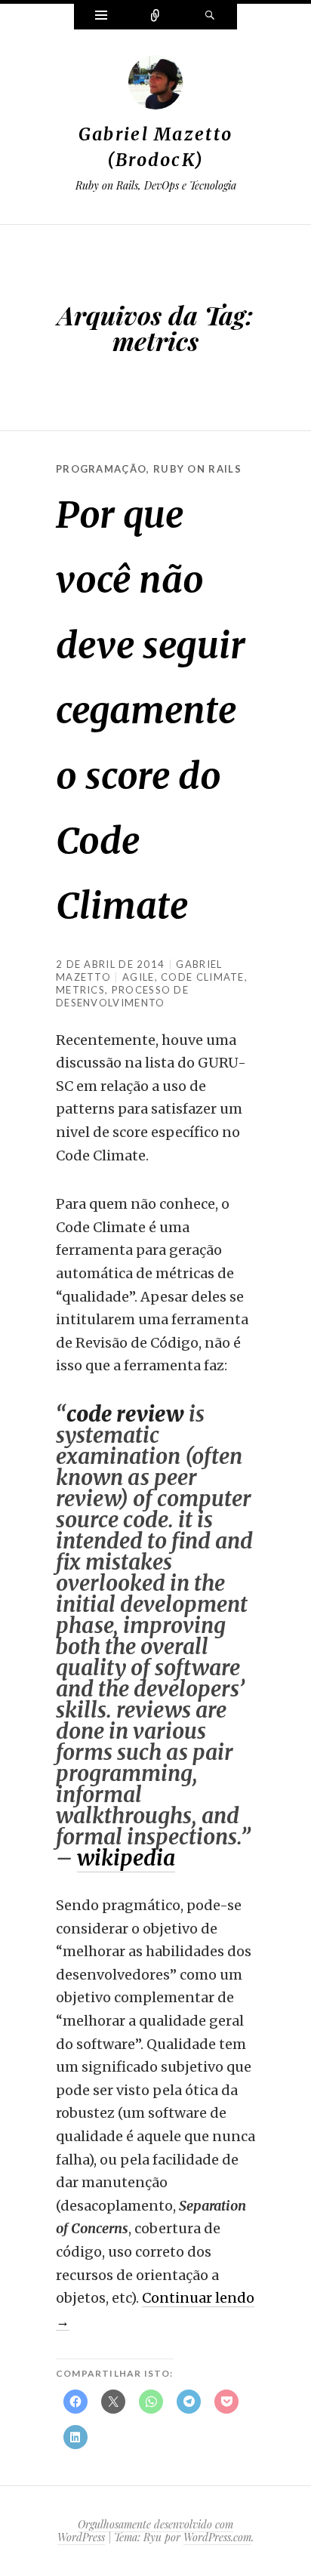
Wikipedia (126, 1858)
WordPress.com (217, 2537)
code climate (203, 977)
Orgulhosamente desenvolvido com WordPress (145, 2531)
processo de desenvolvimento (122, 996)
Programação (101, 469)
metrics (80, 990)
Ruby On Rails (197, 469)
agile (139, 977)
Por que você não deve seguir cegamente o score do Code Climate (151, 710)
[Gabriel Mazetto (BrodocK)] (155, 86)
